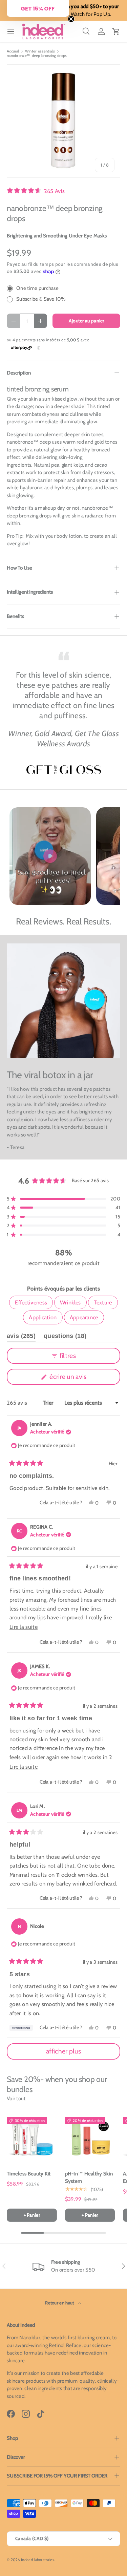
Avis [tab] (21, 1337)
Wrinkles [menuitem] (70, 1302)
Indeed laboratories (38, 2560)
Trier (49, 1403)
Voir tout (16, 2099)
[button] (116, 31)
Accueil (13, 51)
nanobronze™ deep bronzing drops (37, 56)
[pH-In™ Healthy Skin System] (90, 2138)
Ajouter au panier (87, 321)
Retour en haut (60, 2303)
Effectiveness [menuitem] (31, 1302)
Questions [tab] (65, 1337)
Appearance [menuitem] (84, 1317)
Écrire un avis (69, 1378)
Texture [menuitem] (103, 1302)
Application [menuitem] (43, 1317)
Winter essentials (40, 51)
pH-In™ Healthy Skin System (89, 2178)
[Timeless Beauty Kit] (32, 2138)
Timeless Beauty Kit (29, 2174)
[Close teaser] (71, 19)
